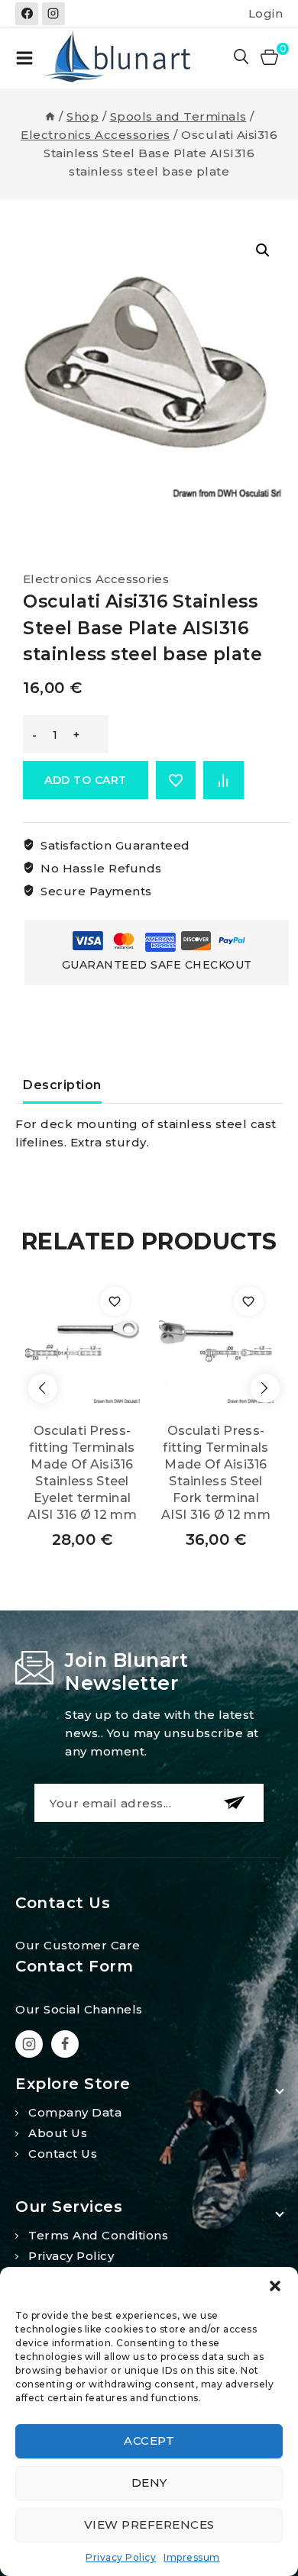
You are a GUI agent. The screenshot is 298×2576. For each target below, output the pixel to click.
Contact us (63, 2154)
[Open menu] (24, 58)
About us (58, 2133)
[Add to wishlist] (176, 780)
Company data (75, 2112)
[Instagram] (53, 14)
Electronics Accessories (96, 579)
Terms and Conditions (98, 2235)
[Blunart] (119, 58)
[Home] (50, 116)
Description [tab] (62, 1085)
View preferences (149, 2524)
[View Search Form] (242, 58)
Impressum (192, 2557)
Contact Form (74, 1966)
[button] (275, 2286)
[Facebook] (27, 14)
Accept (149, 2441)
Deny (149, 2483)
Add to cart (86, 780)
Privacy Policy (121, 2557)
